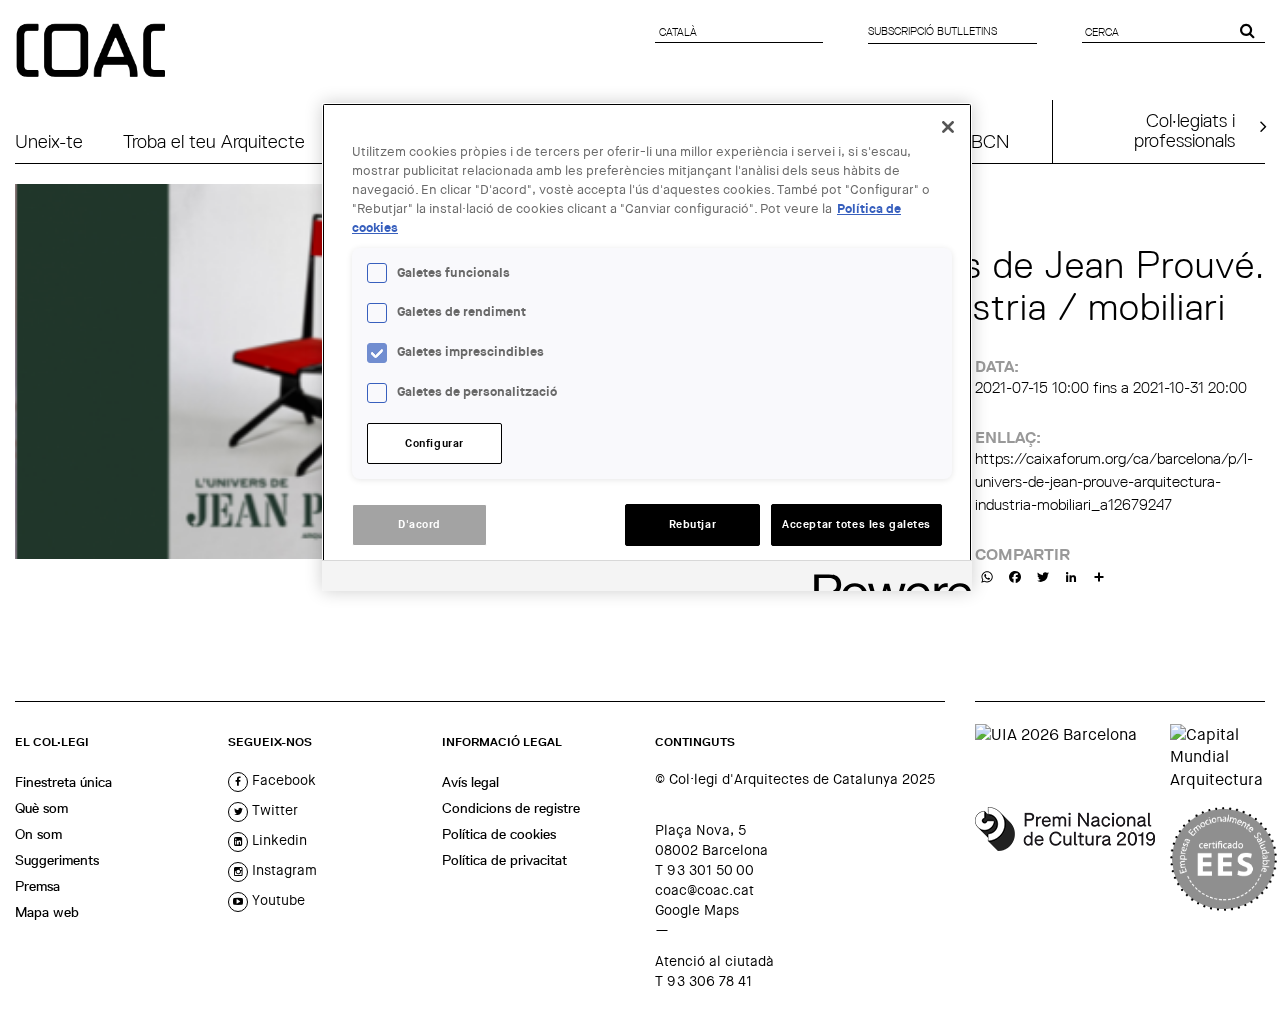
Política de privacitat (504, 860)
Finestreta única (63, 782)
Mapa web (47, 912)
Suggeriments (57, 860)
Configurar (434, 443)
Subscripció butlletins (932, 31)
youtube (276, 900)
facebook (282, 780)
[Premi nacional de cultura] (1065, 859)
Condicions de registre (511, 808)
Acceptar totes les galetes (856, 524)
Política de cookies (499, 834)
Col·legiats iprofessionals (1184, 130)
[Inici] (93, 52)
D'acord (419, 524)
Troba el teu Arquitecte (214, 141)
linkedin (277, 840)
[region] (647, 347)
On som (38, 834)
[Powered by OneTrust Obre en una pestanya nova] (886, 578)
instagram (282, 870)
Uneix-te (49, 141)
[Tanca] (948, 127)
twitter (273, 810)
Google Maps (697, 910)
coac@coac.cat (704, 890)
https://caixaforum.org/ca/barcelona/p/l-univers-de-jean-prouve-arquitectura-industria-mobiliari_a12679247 (1114, 481)
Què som (41, 808)
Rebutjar (693, 524)
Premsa (37, 886)
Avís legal (470, 782)
